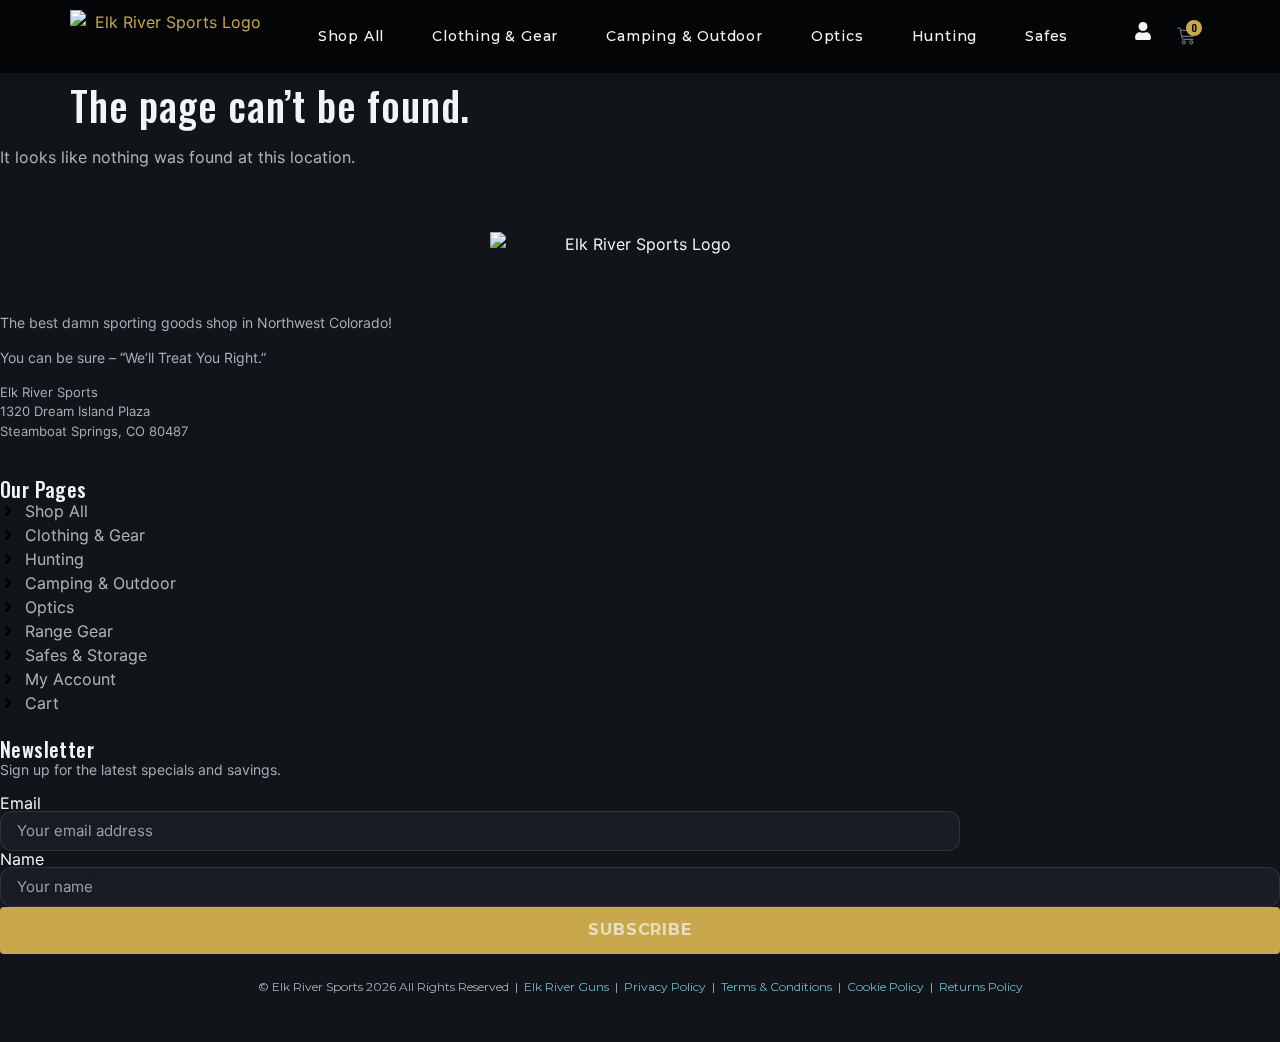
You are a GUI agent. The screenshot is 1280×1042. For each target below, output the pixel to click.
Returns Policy (981, 986)
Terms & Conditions (776, 986)
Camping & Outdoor (684, 36)
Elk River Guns (566, 986)
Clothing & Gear (495, 36)
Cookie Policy (885, 986)
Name (22, 859)
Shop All (351, 36)
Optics (837, 36)
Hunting (945, 36)
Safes (1046, 36)
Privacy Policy (665, 986)
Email (20, 803)
